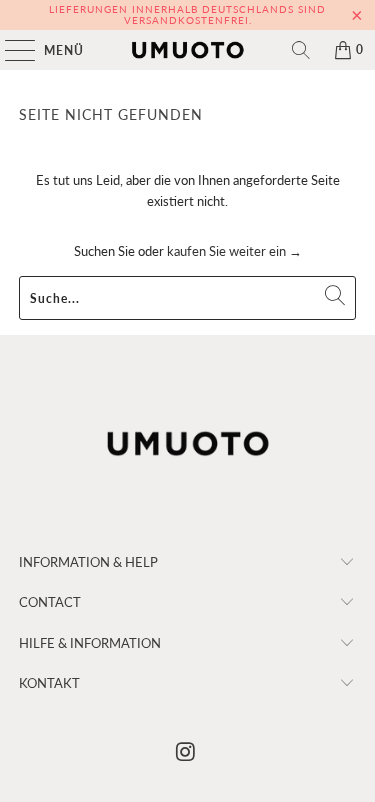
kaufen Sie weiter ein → (234, 251)
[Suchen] (301, 50)
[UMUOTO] (188, 50)
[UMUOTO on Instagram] (187, 752)
